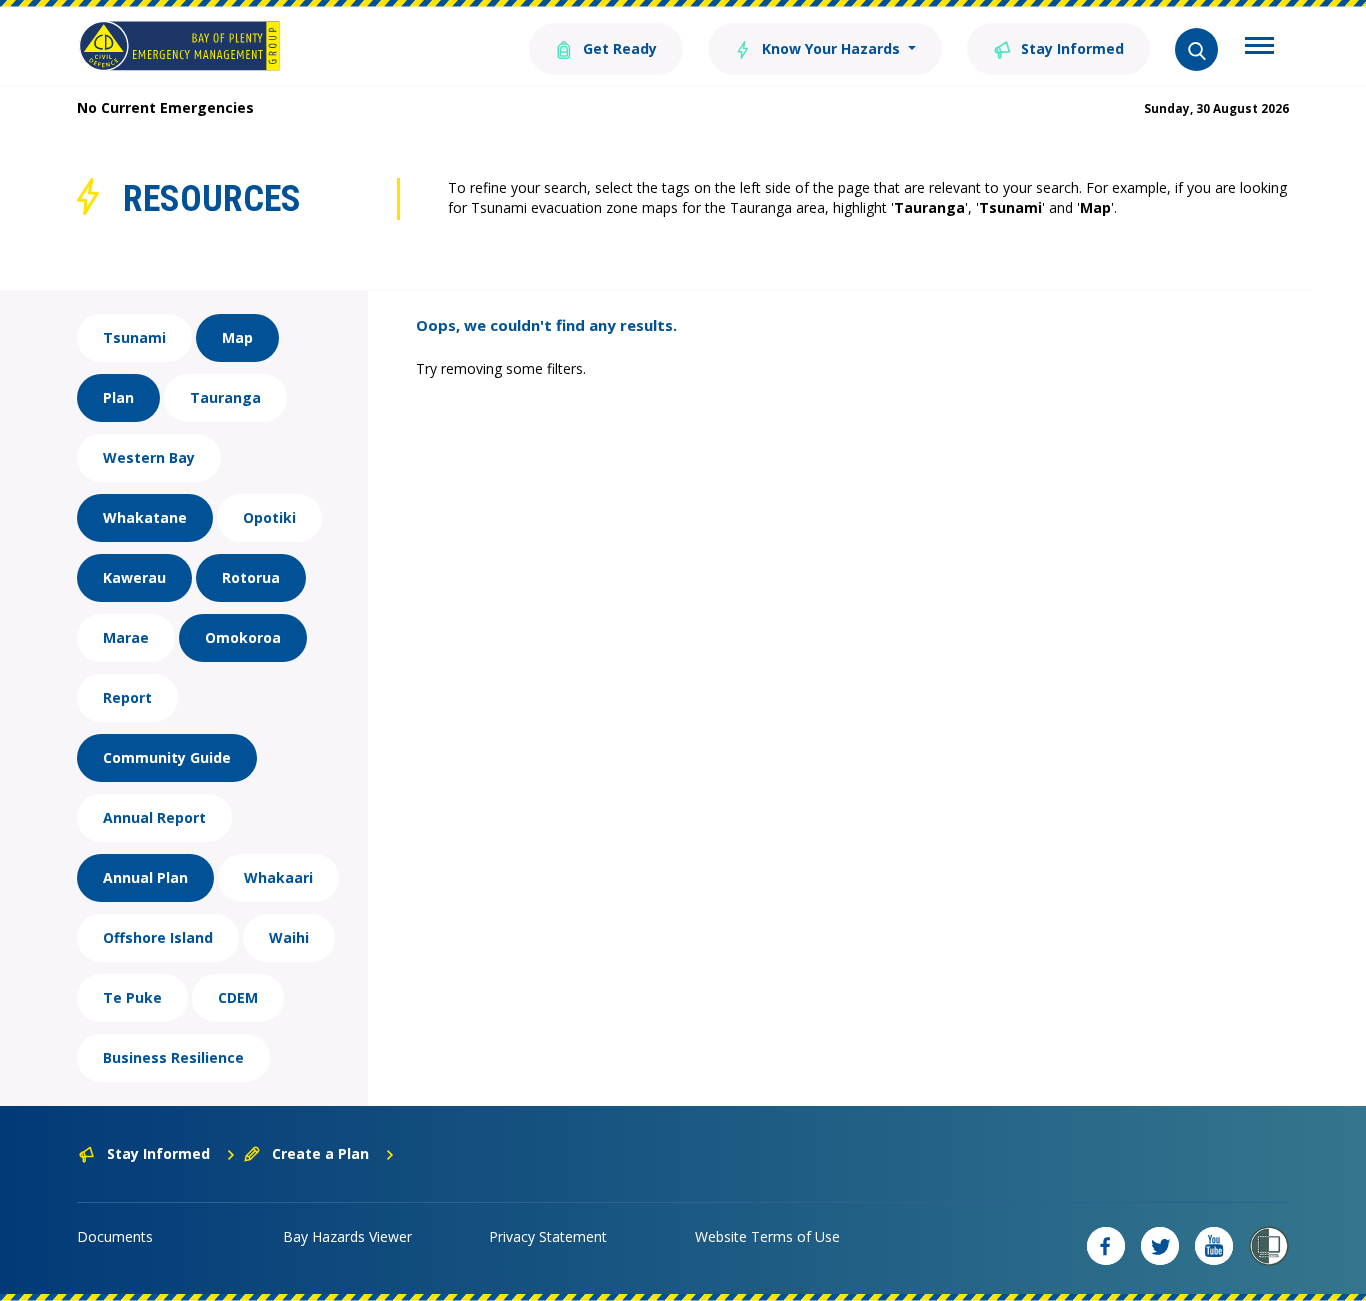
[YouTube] (1214, 1246)
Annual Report (154, 817)
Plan (118, 397)
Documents (115, 1236)
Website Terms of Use (767, 1236)
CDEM (238, 997)
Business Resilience (173, 1057)
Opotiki (269, 517)
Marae (126, 637)
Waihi (289, 937)
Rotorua (251, 577)
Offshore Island (158, 937)
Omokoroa (243, 637)
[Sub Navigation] (1259, 48)
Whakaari (278, 877)
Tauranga (225, 397)
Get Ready (618, 48)
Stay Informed (1070, 48)
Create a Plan (320, 1153)
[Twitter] (1160, 1246)
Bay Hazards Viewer (347, 1236)
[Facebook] (1106, 1246)
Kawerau (134, 577)
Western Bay (149, 457)
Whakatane (145, 517)
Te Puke (132, 997)
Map (237, 337)
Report (127, 697)
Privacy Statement (548, 1236)
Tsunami (134, 337)
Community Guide (167, 757)
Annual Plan (145, 877)
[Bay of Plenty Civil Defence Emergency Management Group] (179, 46)
